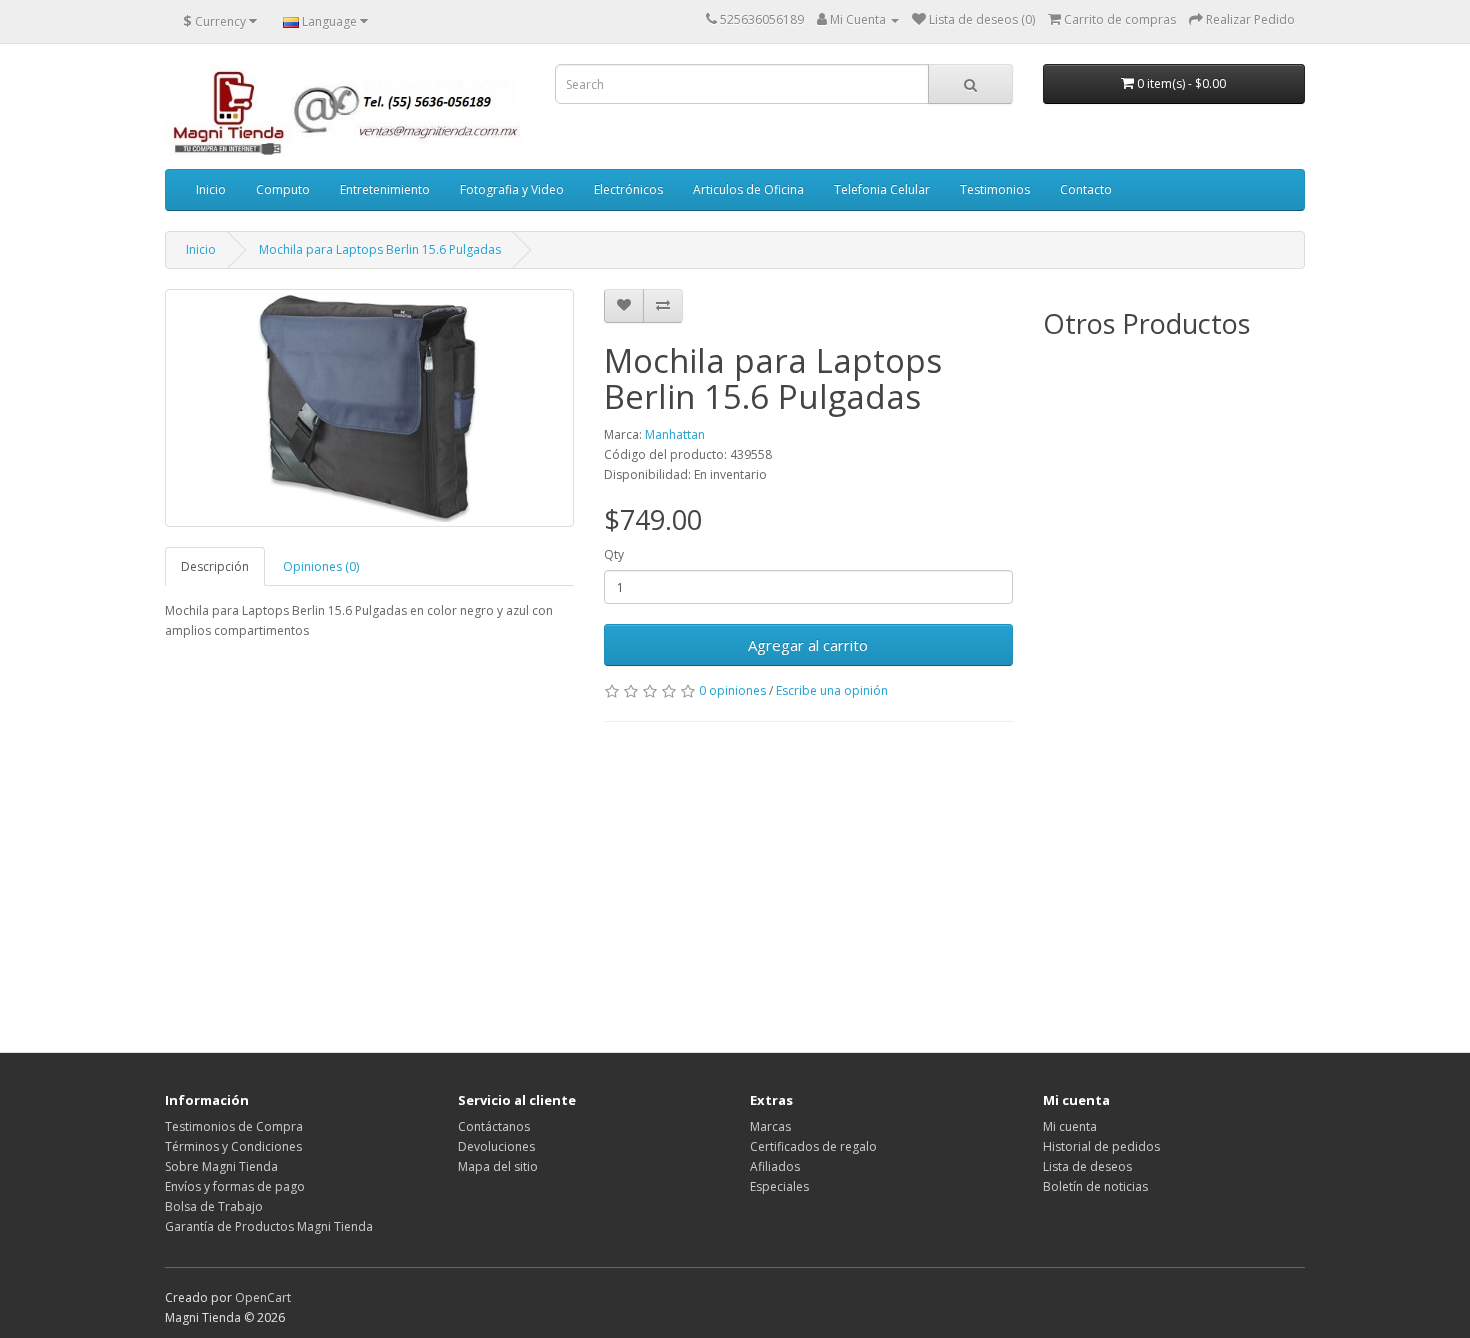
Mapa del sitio (498, 1166)
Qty (614, 554)
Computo (283, 189)
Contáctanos (494, 1126)
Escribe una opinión (832, 690)
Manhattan (675, 434)
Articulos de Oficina (748, 189)
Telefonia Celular (882, 189)
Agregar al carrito (808, 645)
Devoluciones (496, 1146)
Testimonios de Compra (234, 1126)
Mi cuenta (1070, 1126)
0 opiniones (732, 690)
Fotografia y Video (512, 189)
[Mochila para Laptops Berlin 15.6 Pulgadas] (369, 408)
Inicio (211, 189)
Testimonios (995, 189)
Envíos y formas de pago (235, 1186)
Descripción (215, 566)
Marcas (770, 1126)
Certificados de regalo (813, 1146)
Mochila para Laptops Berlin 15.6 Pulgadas (380, 249)
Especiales (779, 1186)
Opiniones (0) (321, 566)
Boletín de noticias (1095, 1186)
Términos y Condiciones (233, 1146)
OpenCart (263, 1297)
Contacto (1086, 189)
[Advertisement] (589, 882)
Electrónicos (628, 189)
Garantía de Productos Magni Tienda (269, 1226)
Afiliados (775, 1166)
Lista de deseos (1087, 1166)
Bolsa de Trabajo (214, 1206)
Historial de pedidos (1101, 1146)
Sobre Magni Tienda (221, 1166)
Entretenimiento (385, 189)
